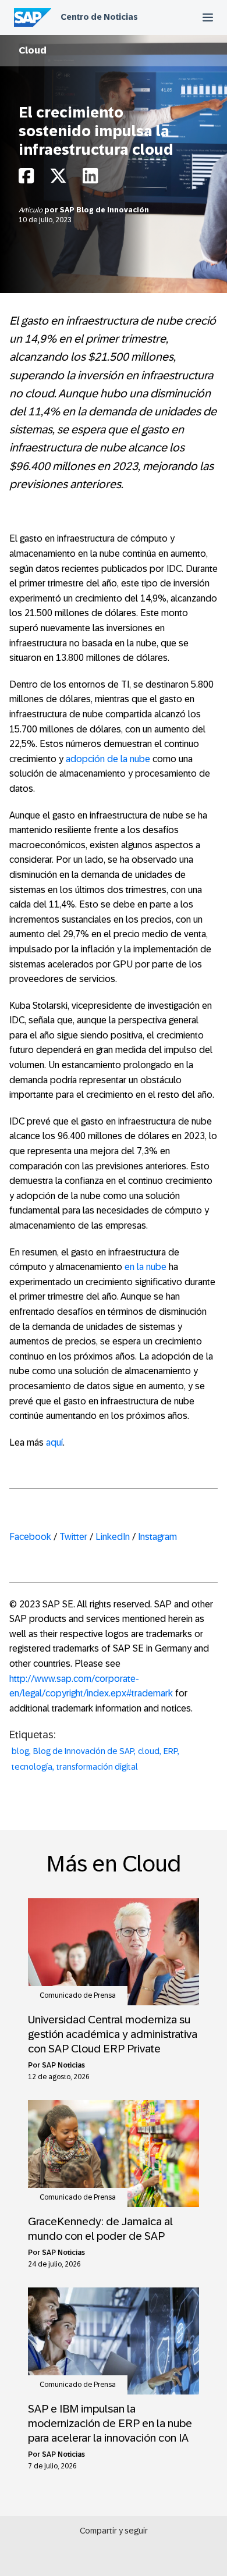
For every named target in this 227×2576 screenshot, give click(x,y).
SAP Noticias (63, 2065)
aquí (54, 1442)
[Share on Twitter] (58, 179)
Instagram (157, 1537)
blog (20, 1751)
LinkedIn (113, 1537)
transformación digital (97, 1767)
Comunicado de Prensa (78, 1995)
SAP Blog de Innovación (104, 210)
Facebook (30, 1537)
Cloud (33, 50)
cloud (149, 1751)
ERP (171, 1751)
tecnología (32, 1767)
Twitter (73, 1537)
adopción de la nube (108, 759)
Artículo (31, 210)
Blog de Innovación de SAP (84, 1751)
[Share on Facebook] (26, 179)
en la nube (146, 1267)
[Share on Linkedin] (90, 179)
